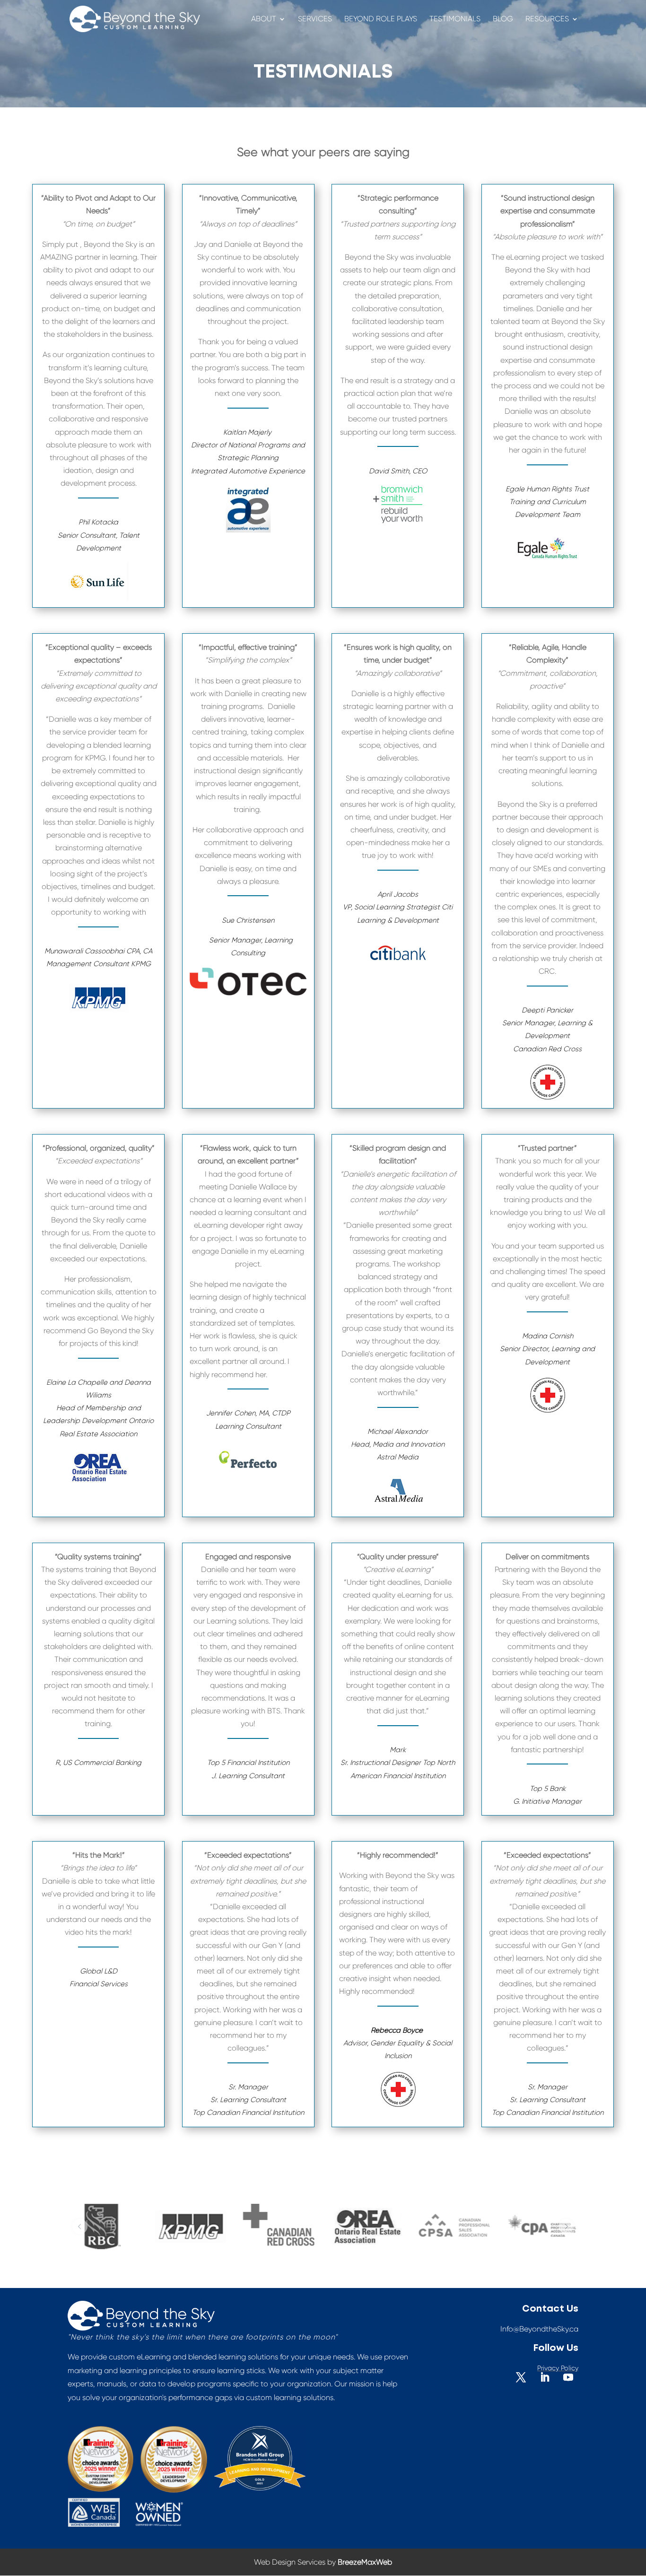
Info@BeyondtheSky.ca (539, 2329)
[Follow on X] (521, 2377)
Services (315, 19)
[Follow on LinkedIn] (545, 2377)
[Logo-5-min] (116, 2227)
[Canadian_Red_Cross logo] (203, 2225)
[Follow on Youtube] (568, 2377)
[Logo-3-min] (291, 2227)
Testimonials (455, 19)
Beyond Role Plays (381, 19)
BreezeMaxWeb (365, 2562)
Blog (503, 19)
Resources (547, 19)
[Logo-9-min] (467, 2227)
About (264, 19)
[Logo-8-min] (379, 2227)
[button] (80, 2227)
